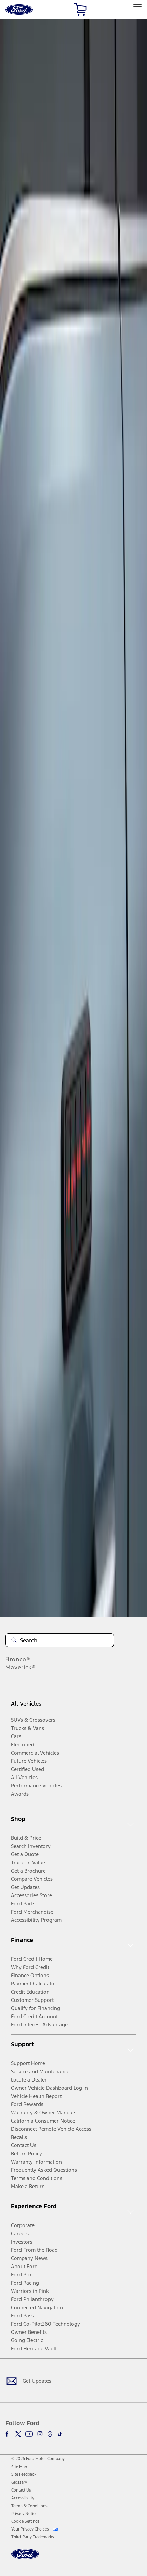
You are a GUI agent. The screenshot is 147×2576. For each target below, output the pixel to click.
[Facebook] (8, 2434)
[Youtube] (29, 2434)
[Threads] (50, 2434)
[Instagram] (40, 2434)
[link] (19, 2467)
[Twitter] (18, 2434)
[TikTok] (60, 2434)
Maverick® (21, 1667)
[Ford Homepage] (25, 2558)
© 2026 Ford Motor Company (38, 2459)
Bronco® (18, 1659)
